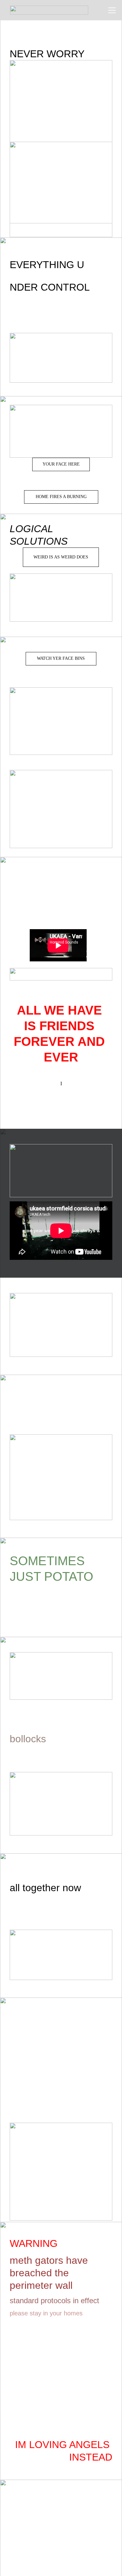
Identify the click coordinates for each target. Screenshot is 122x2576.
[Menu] (112, 10)
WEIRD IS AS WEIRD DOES (61, 557)
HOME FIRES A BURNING (61, 497)
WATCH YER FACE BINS (61, 658)
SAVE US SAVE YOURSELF (75, 1409)
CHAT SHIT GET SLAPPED (61, 1101)
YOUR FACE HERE (61, 464)
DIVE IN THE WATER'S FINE (61, 306)
